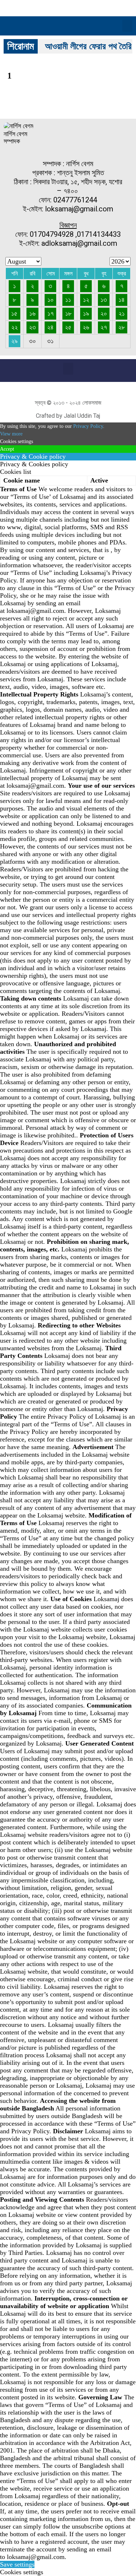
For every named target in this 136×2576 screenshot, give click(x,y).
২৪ (50, 327)
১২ (86, 300)
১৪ (122, 300)
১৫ (14, 313)
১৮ (68, 313)
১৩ (104, 300)
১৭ (51, 313)
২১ (122, 313)
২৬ (86, 327)
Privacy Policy (88, 426)
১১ (68, 300)
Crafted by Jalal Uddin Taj (68, 416)
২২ (15, 327)
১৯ (86, 313)
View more (11, 434)
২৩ (32, 327)
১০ (51, 300)
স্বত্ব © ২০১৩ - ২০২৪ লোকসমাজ (68, 403)
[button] (127, 26)
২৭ (104, 327)
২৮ (121, 327)
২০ (104, 313)
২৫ (68, 327)
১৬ (32, 313)
